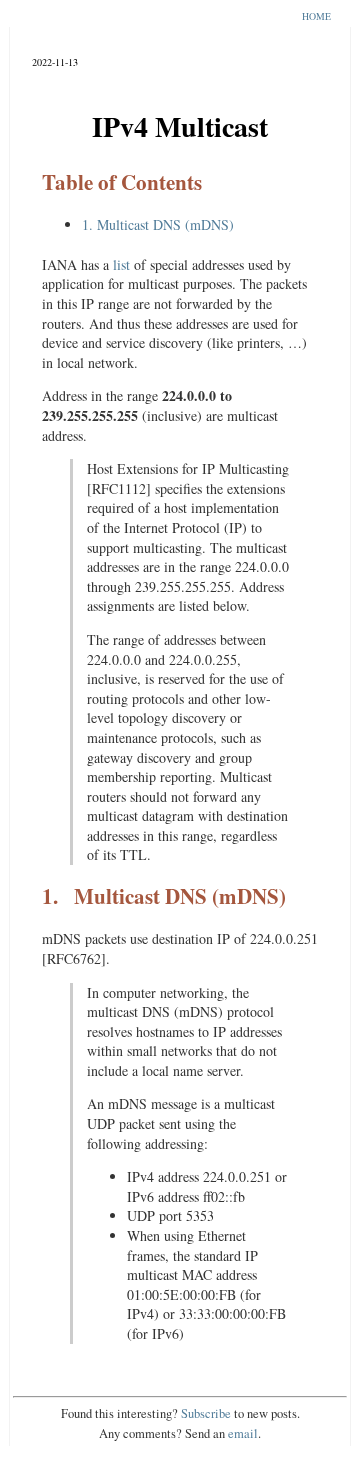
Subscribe (206, 1413)
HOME (316, 16)
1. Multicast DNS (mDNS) (158, 224)
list (121, 264)
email (243, 1433)
